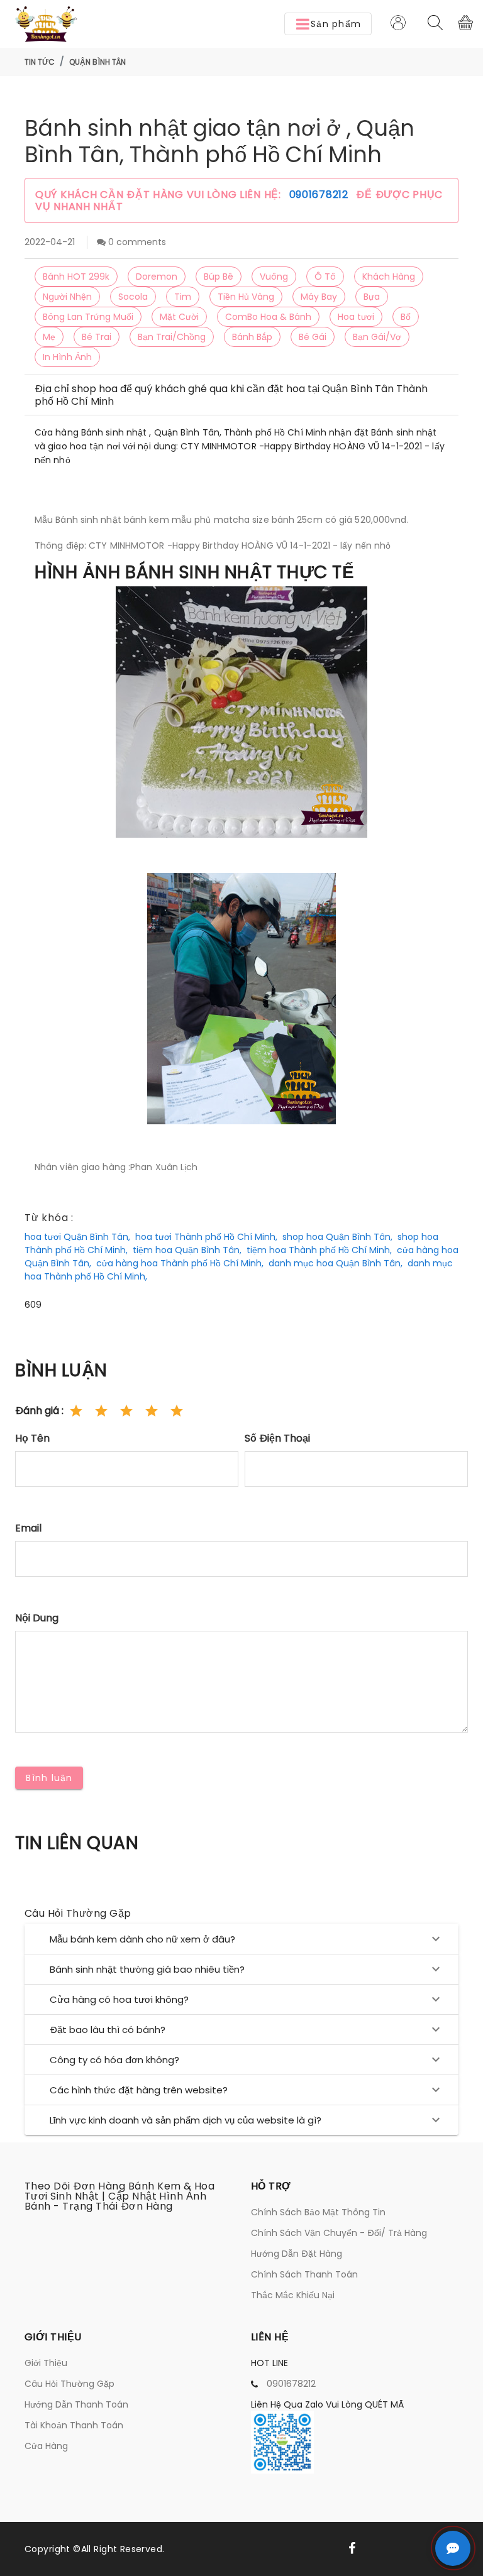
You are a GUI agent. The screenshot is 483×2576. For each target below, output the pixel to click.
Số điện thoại (277, 1438)
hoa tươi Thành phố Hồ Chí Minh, (206, 1237)
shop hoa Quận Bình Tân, (337, 1237)
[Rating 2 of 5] (101, 1411)
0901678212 (320, 195)
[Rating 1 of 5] (76, 1411)
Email (28, 1528)
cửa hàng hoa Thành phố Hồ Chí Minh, (180, 1263)
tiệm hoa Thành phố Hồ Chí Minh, (319, 1250)
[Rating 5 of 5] (177, 1411)
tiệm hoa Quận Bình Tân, (187, 1250)
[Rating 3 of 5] (126, 1411)
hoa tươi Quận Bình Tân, (77, 1237)
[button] (328, 24)
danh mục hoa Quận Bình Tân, (336, 1263)
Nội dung (37, 1618)
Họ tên (32, 1438)
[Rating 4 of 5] (152, 1411)
